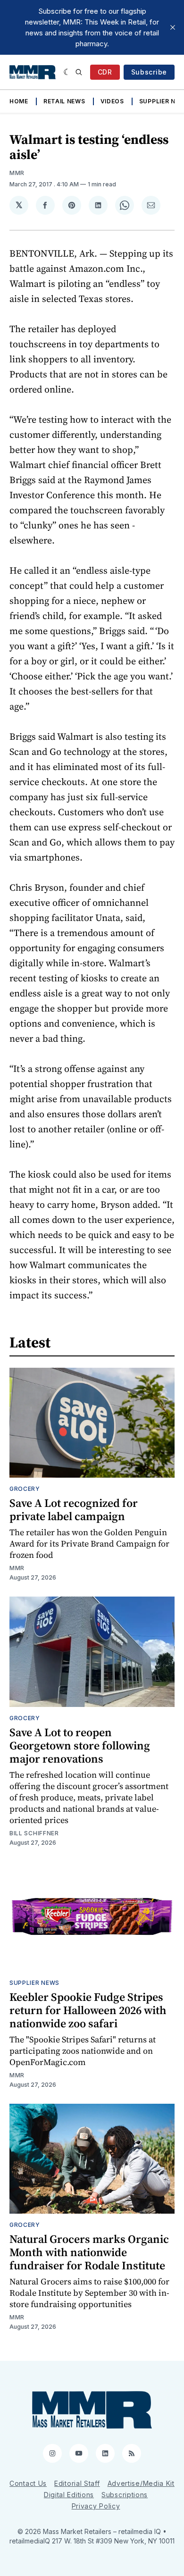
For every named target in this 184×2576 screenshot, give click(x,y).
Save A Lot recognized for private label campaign (74, 1510)
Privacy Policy (96, 2506)
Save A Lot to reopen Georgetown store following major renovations (80, 1745)
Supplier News (34, 1983)
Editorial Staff (77, 2483)
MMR (17, 173)
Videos (112, 101)
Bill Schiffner (34, 1833)
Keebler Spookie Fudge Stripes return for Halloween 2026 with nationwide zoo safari (88, 2010)
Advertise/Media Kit (141, 2483)
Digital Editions (69, 2495)
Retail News (64, 101)
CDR (105, 72)
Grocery (25, 1489)
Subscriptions (125, 2495)
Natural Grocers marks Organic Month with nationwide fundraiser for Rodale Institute (89, 2252)
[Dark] (67, 72)
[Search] (79, 72)
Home (19, 101)
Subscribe (149, 72)
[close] (173, 27)
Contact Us (28, 2483)
